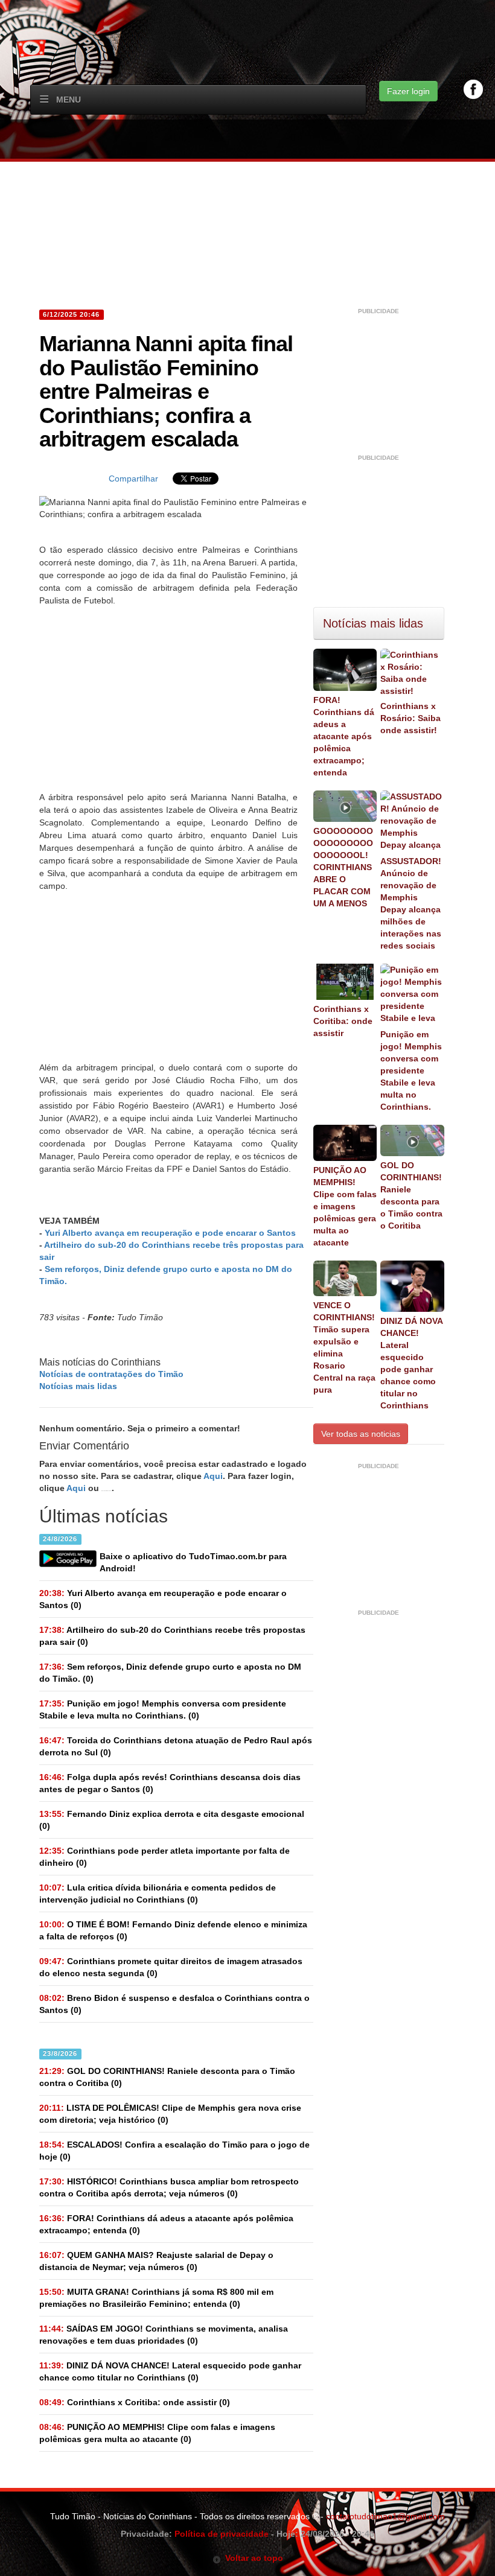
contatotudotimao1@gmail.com (385, 2516)
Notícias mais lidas (78, 1386)
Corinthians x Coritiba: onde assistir (343, 1021)
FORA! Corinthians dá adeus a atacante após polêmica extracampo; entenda (344, 736)
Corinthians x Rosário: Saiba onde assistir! (410, 718)
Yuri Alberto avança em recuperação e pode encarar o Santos (170, 1233)
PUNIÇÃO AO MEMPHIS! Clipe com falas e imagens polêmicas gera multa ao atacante (345, 1206)
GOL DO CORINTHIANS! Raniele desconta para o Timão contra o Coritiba (411, 1195)
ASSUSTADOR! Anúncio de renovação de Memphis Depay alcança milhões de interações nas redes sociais (411, 903)
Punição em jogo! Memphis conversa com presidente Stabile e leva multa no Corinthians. (411, 1070)
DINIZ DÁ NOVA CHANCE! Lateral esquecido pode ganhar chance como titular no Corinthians (411, 1363)
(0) (163, 1599)
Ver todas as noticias (361, 1434)
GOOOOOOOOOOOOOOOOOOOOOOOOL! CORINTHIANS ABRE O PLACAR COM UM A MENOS (343, 867)
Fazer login (408, 91)
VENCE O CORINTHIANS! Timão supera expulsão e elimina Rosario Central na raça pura (344, 1347)
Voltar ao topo (252, 2558)
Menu (69, 100)
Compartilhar (133, 479)
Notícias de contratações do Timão (111, 1374)
